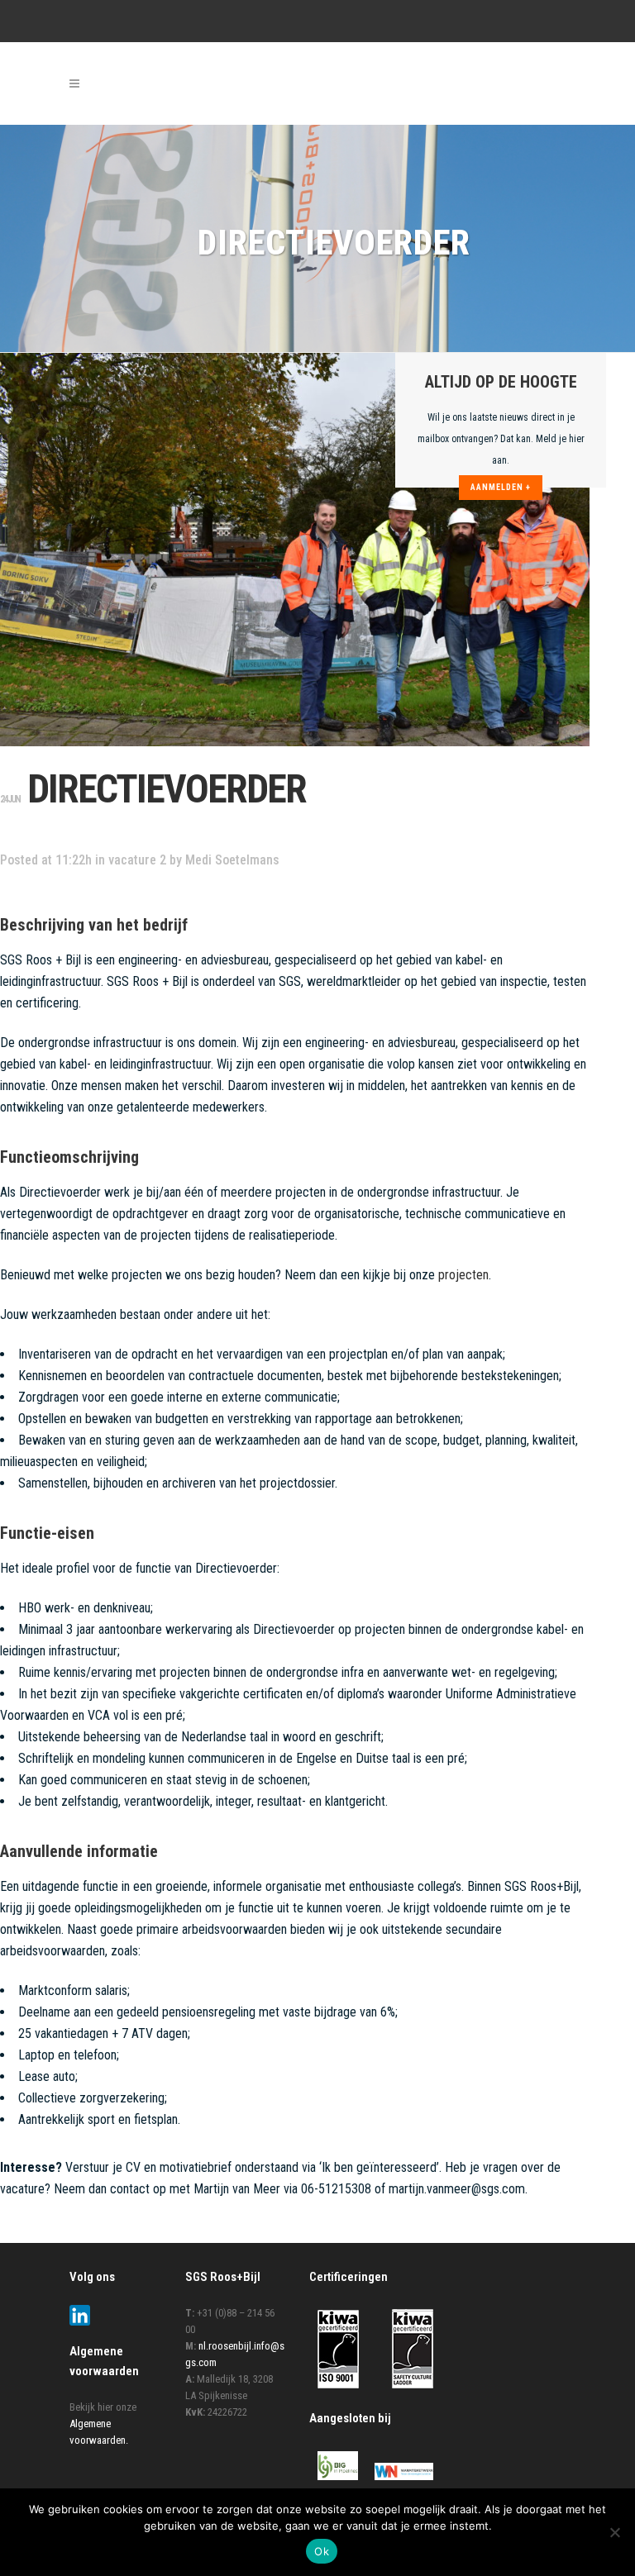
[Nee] (614, 2532)
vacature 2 (137, 860)
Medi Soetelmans (232, 860)
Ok (322, 2551)
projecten (463, 1275)
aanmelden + (501, 487)
